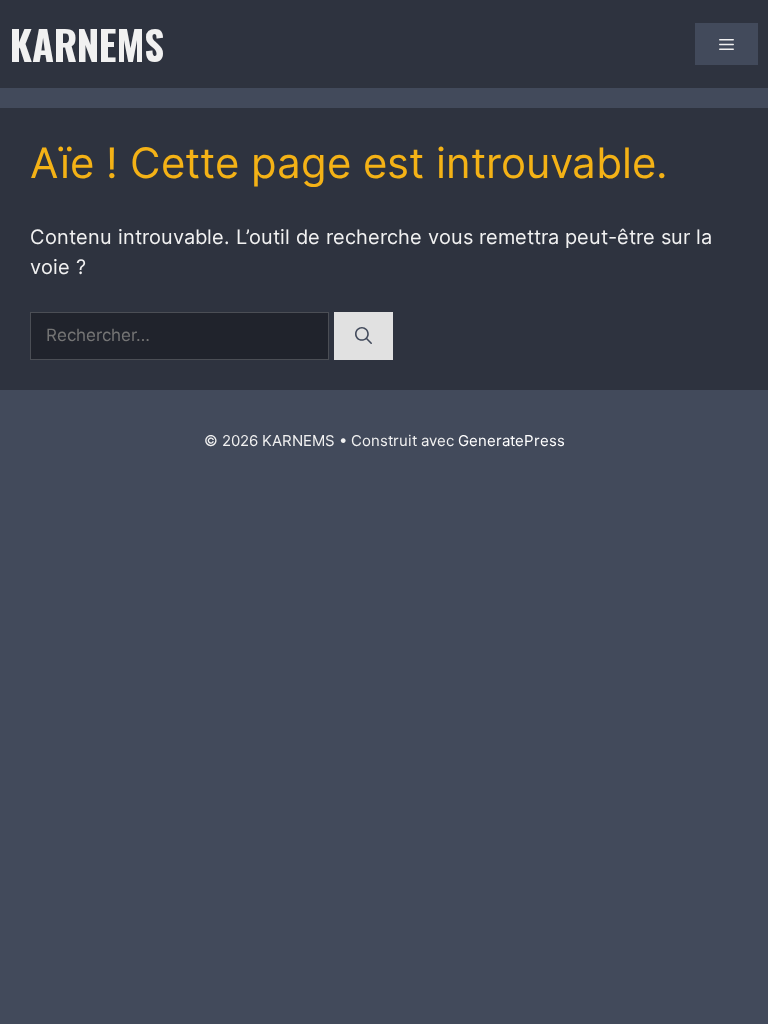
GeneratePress (511, 440)
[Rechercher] (363, 336)
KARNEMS (87, 44)
